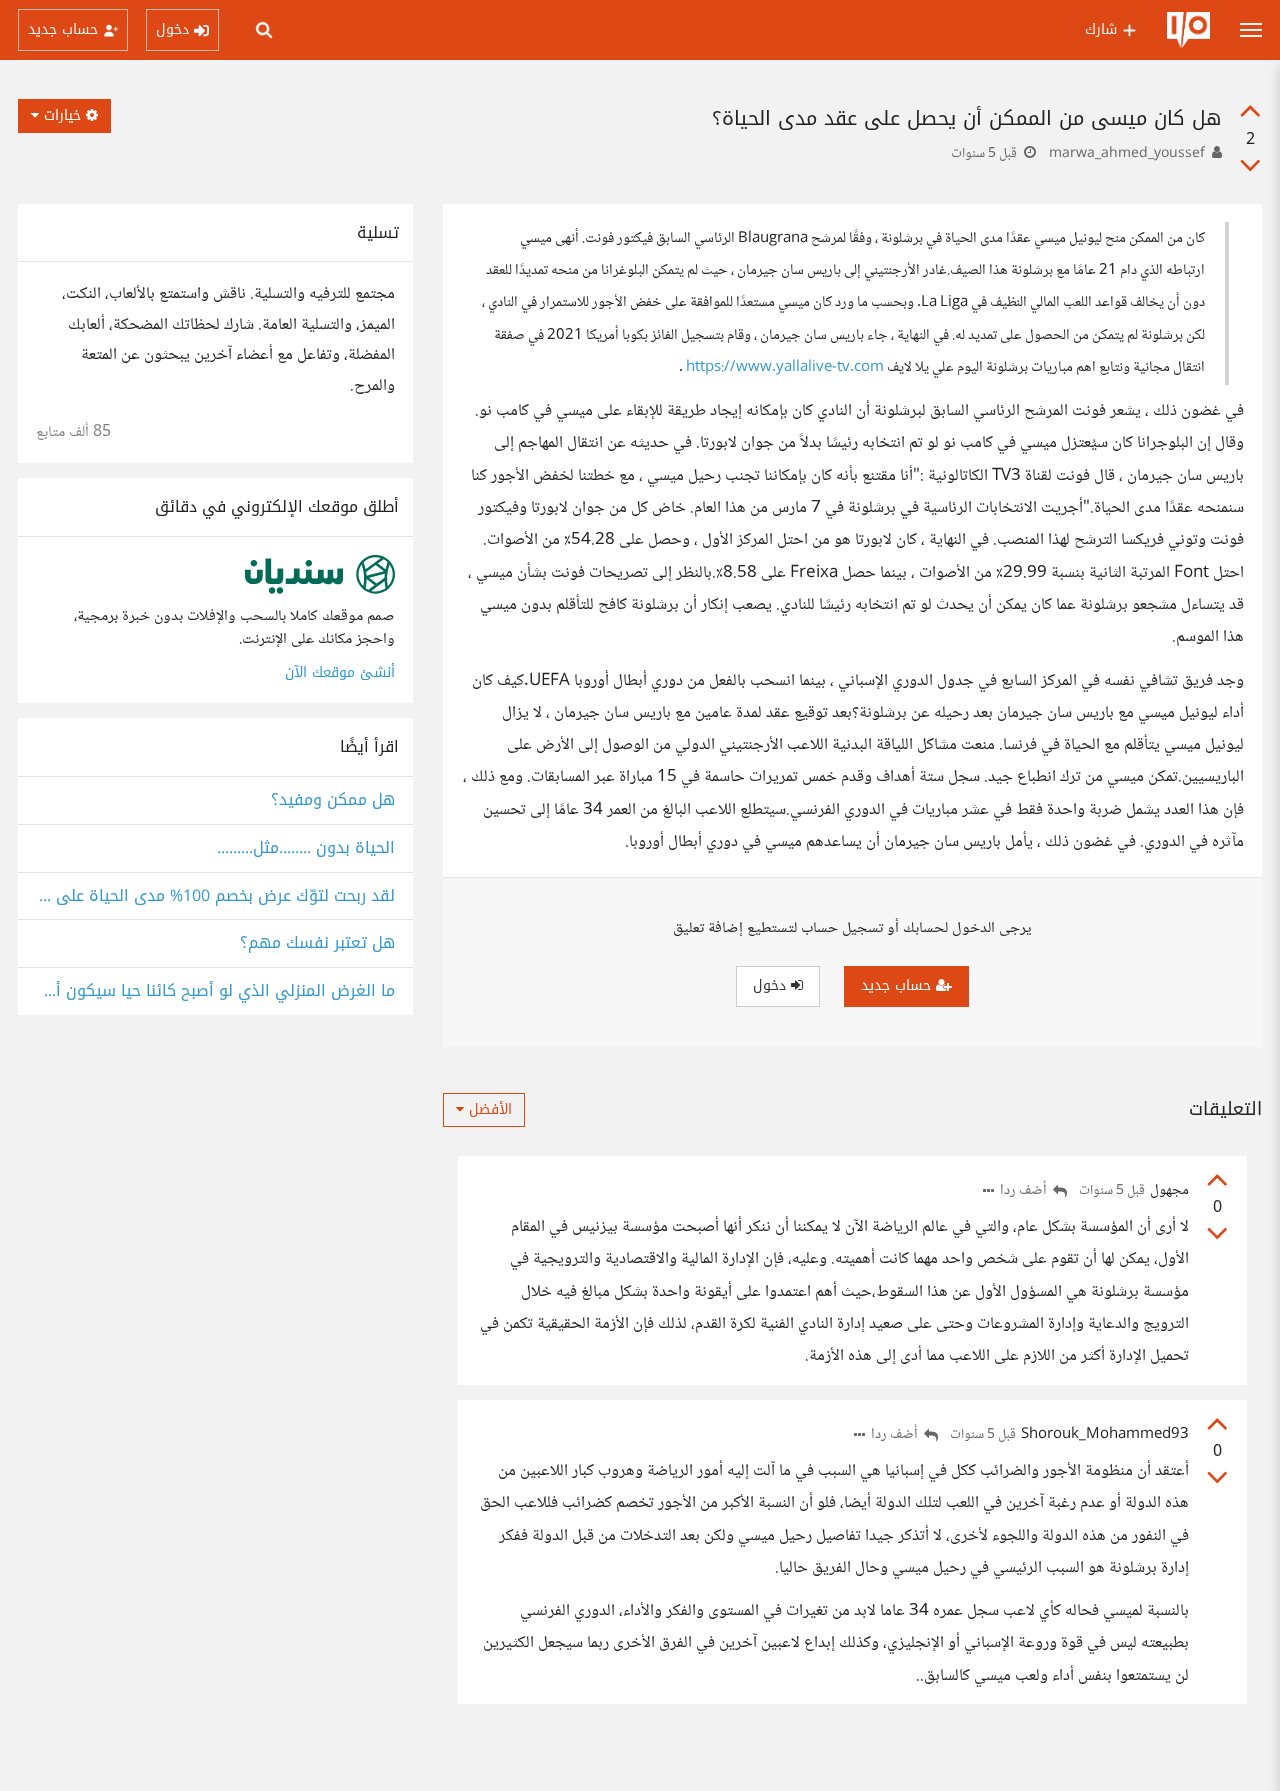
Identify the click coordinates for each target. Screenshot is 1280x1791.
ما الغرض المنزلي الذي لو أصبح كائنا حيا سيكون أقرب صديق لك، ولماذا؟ (215, 991)
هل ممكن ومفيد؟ (333, 800)
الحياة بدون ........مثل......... (306, 848)
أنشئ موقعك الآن (340, 672)
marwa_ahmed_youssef (1127, 154)
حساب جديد (898, 985)
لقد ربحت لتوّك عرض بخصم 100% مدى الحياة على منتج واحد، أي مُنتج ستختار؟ (215, 896)
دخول (772, 985)
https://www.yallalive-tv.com (785, 368)
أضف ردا (1025, 1191)
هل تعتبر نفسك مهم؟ (317, 943)
